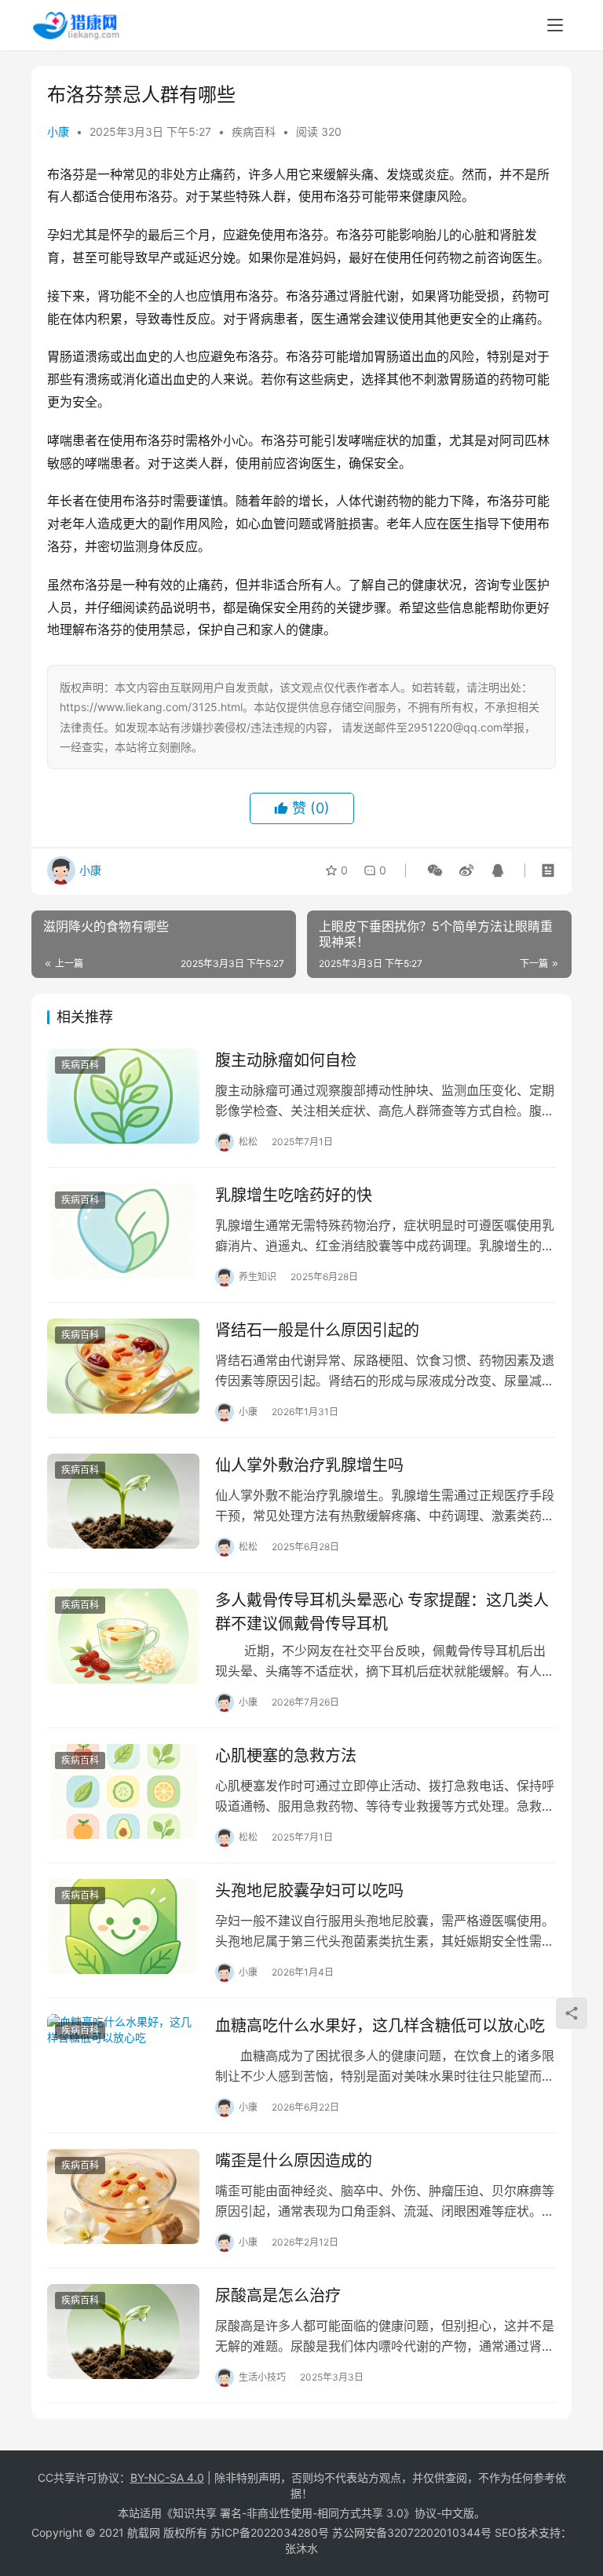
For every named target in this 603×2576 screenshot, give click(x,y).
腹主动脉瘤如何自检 (286, 1060)
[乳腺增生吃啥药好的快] (123, 1231)
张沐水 (301, 2548)
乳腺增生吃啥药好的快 (294, 1195)
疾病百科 (254, 131)
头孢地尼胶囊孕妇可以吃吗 (309, 1891)
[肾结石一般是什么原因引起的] (123, 1366)
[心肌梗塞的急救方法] (123, 1792)
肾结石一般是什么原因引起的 (317, 1330)
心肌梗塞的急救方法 (286, 1756)
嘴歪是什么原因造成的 (294, 2161)
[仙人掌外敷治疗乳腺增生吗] (123, 1501)
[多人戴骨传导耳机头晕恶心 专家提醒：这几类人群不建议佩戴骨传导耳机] (123, 1636)
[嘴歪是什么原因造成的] (123, 2197)
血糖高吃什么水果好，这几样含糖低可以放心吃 (380, 2026)
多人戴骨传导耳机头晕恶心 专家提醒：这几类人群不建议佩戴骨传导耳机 (382, 1612)
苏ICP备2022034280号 (270, 2532)
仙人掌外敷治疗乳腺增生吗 (309, 1465)
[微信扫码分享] (435, 870)
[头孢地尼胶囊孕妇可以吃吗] (123, 1927)
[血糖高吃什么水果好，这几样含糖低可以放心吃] (123, 2062)
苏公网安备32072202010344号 (412, 2532)
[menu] (555, 25)
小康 (58, 131)
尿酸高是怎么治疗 (278, 2296)
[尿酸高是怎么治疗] (123, 2332)
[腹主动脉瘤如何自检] (123, 1096)
